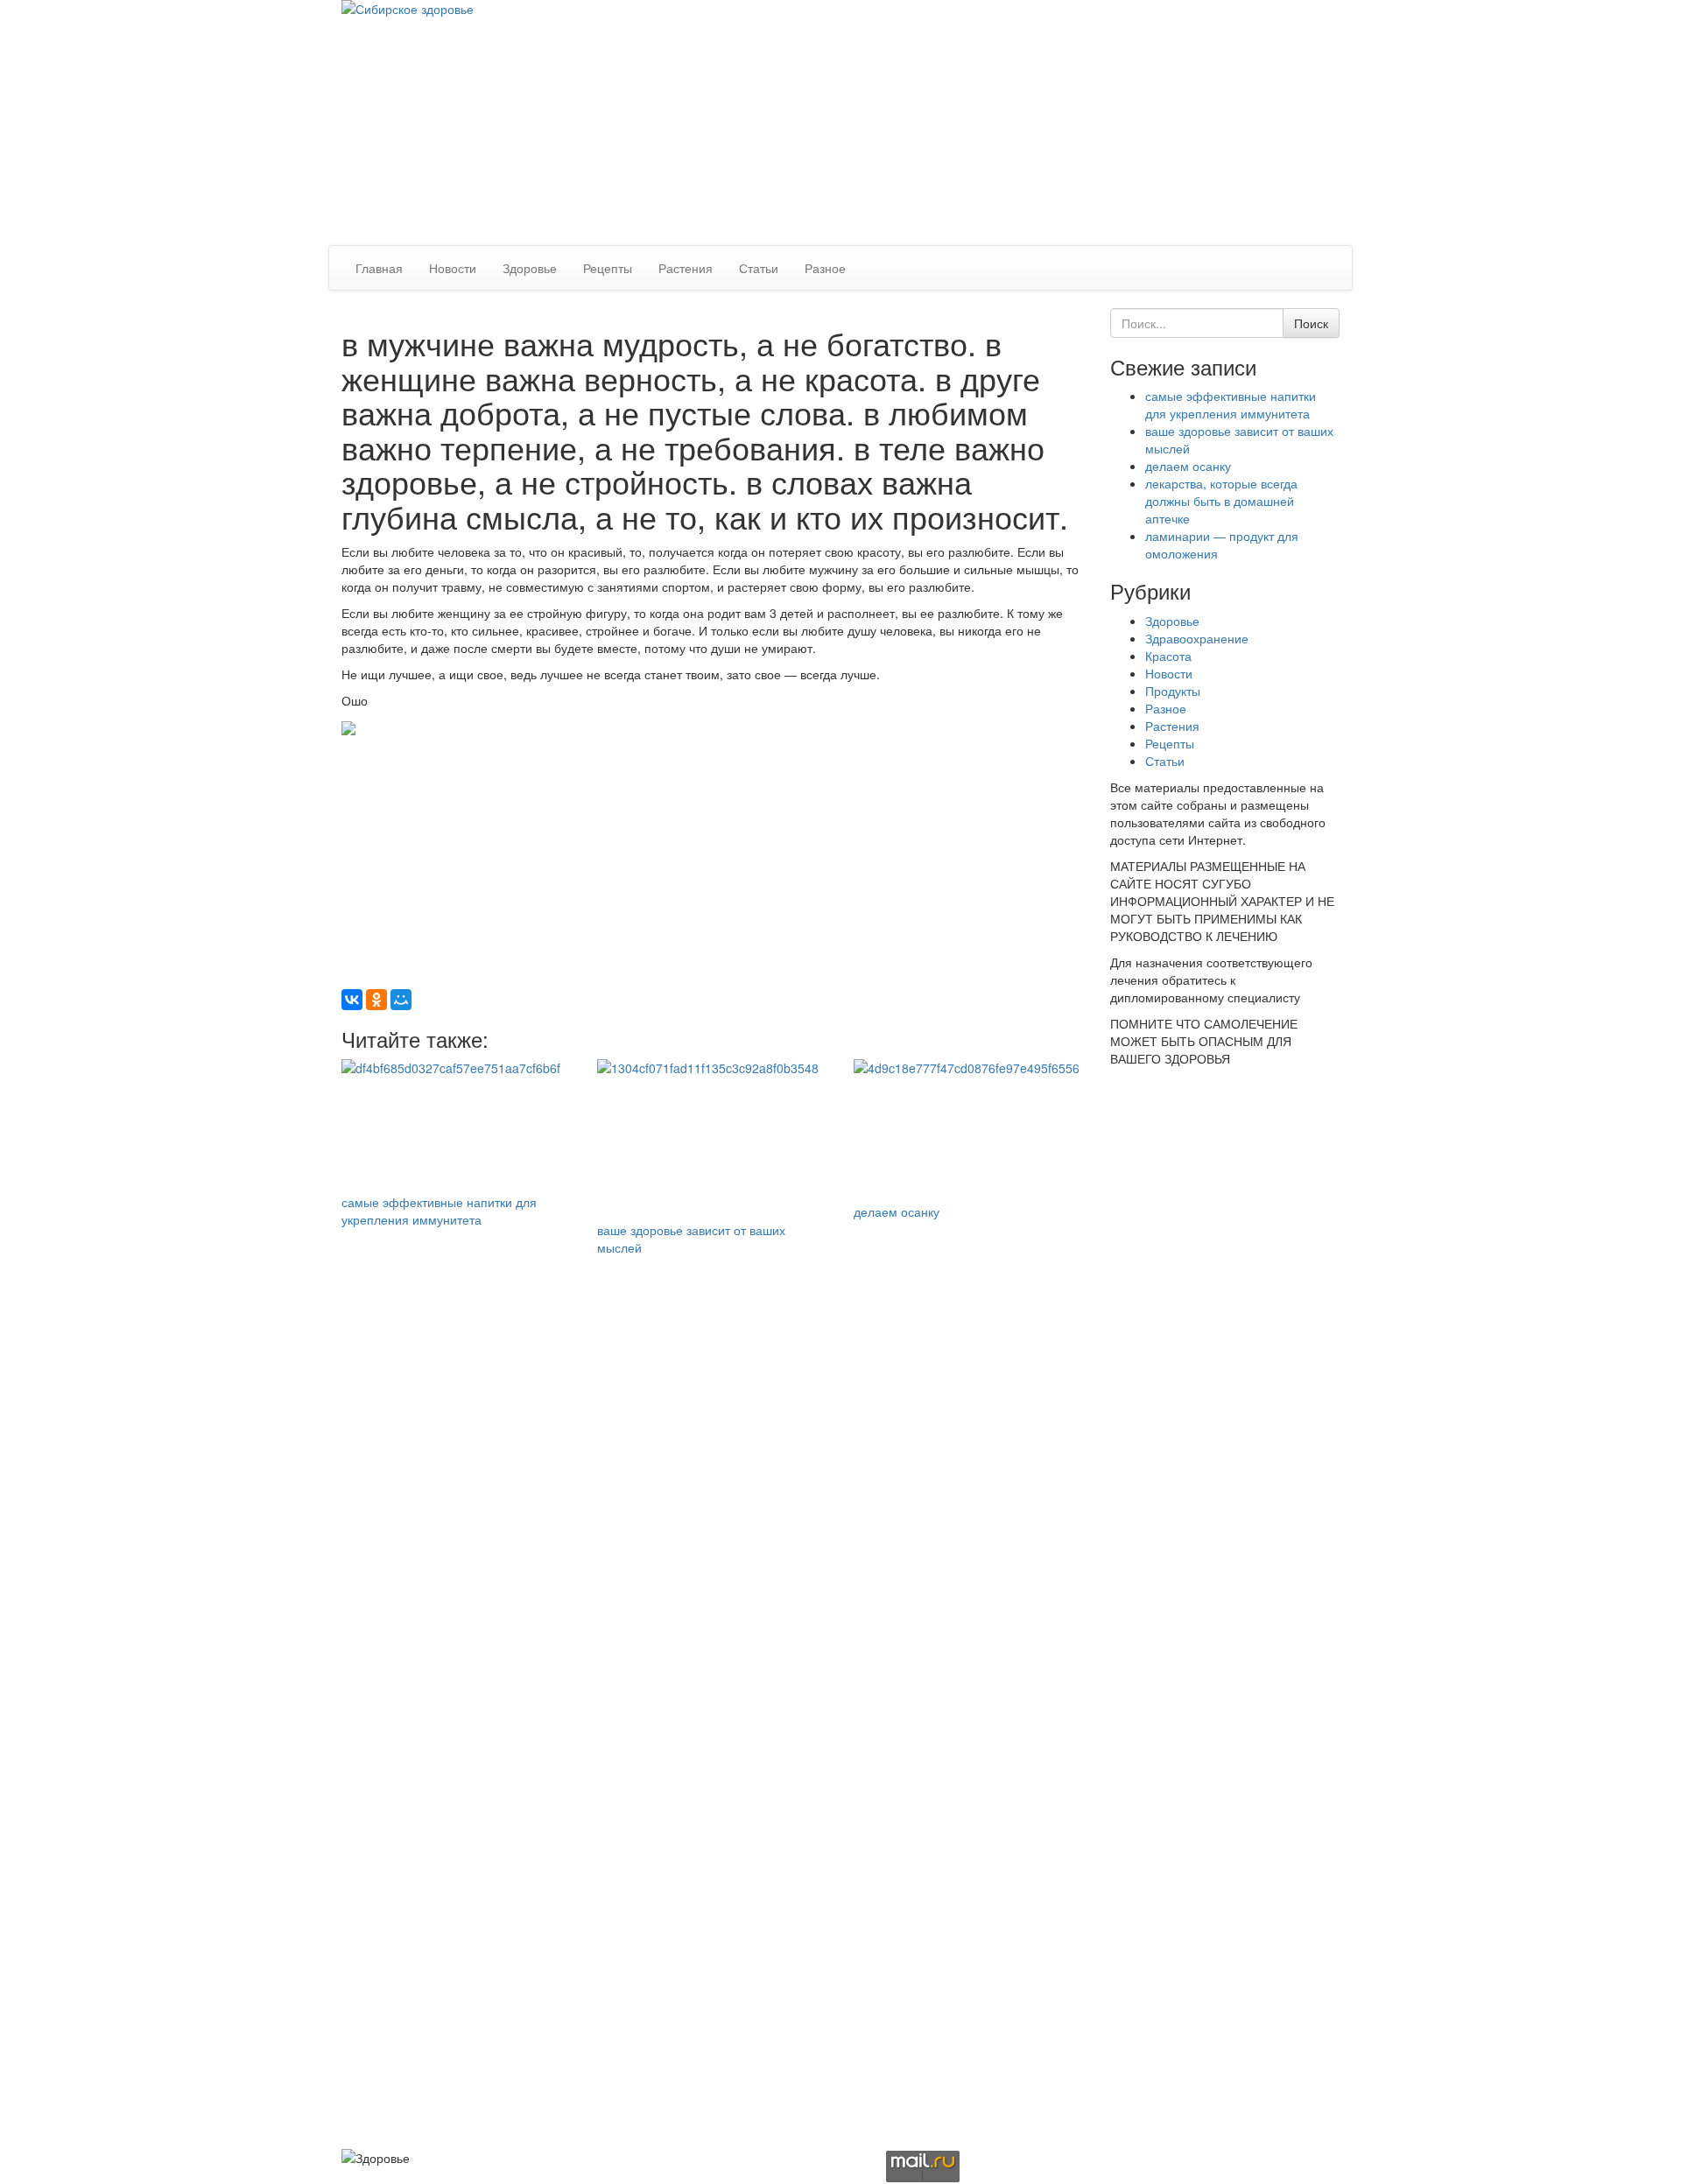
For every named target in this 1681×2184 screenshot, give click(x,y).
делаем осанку (897, 1211)
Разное (825, 268)
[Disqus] (713, 1475)
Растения (686, 268)
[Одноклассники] (376, 1000)
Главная (379, 268)
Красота (1168, 656)
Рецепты (608, 268)
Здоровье (530, 268)
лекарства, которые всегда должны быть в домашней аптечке (1221, 501)
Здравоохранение (1197, 638)
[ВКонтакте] (352, 1000)
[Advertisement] (1097, 123)
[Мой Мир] (401, 1000)
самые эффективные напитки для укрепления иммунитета (439, 1211)
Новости (453, 268)
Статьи (759, 268)
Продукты (1173, 691)
